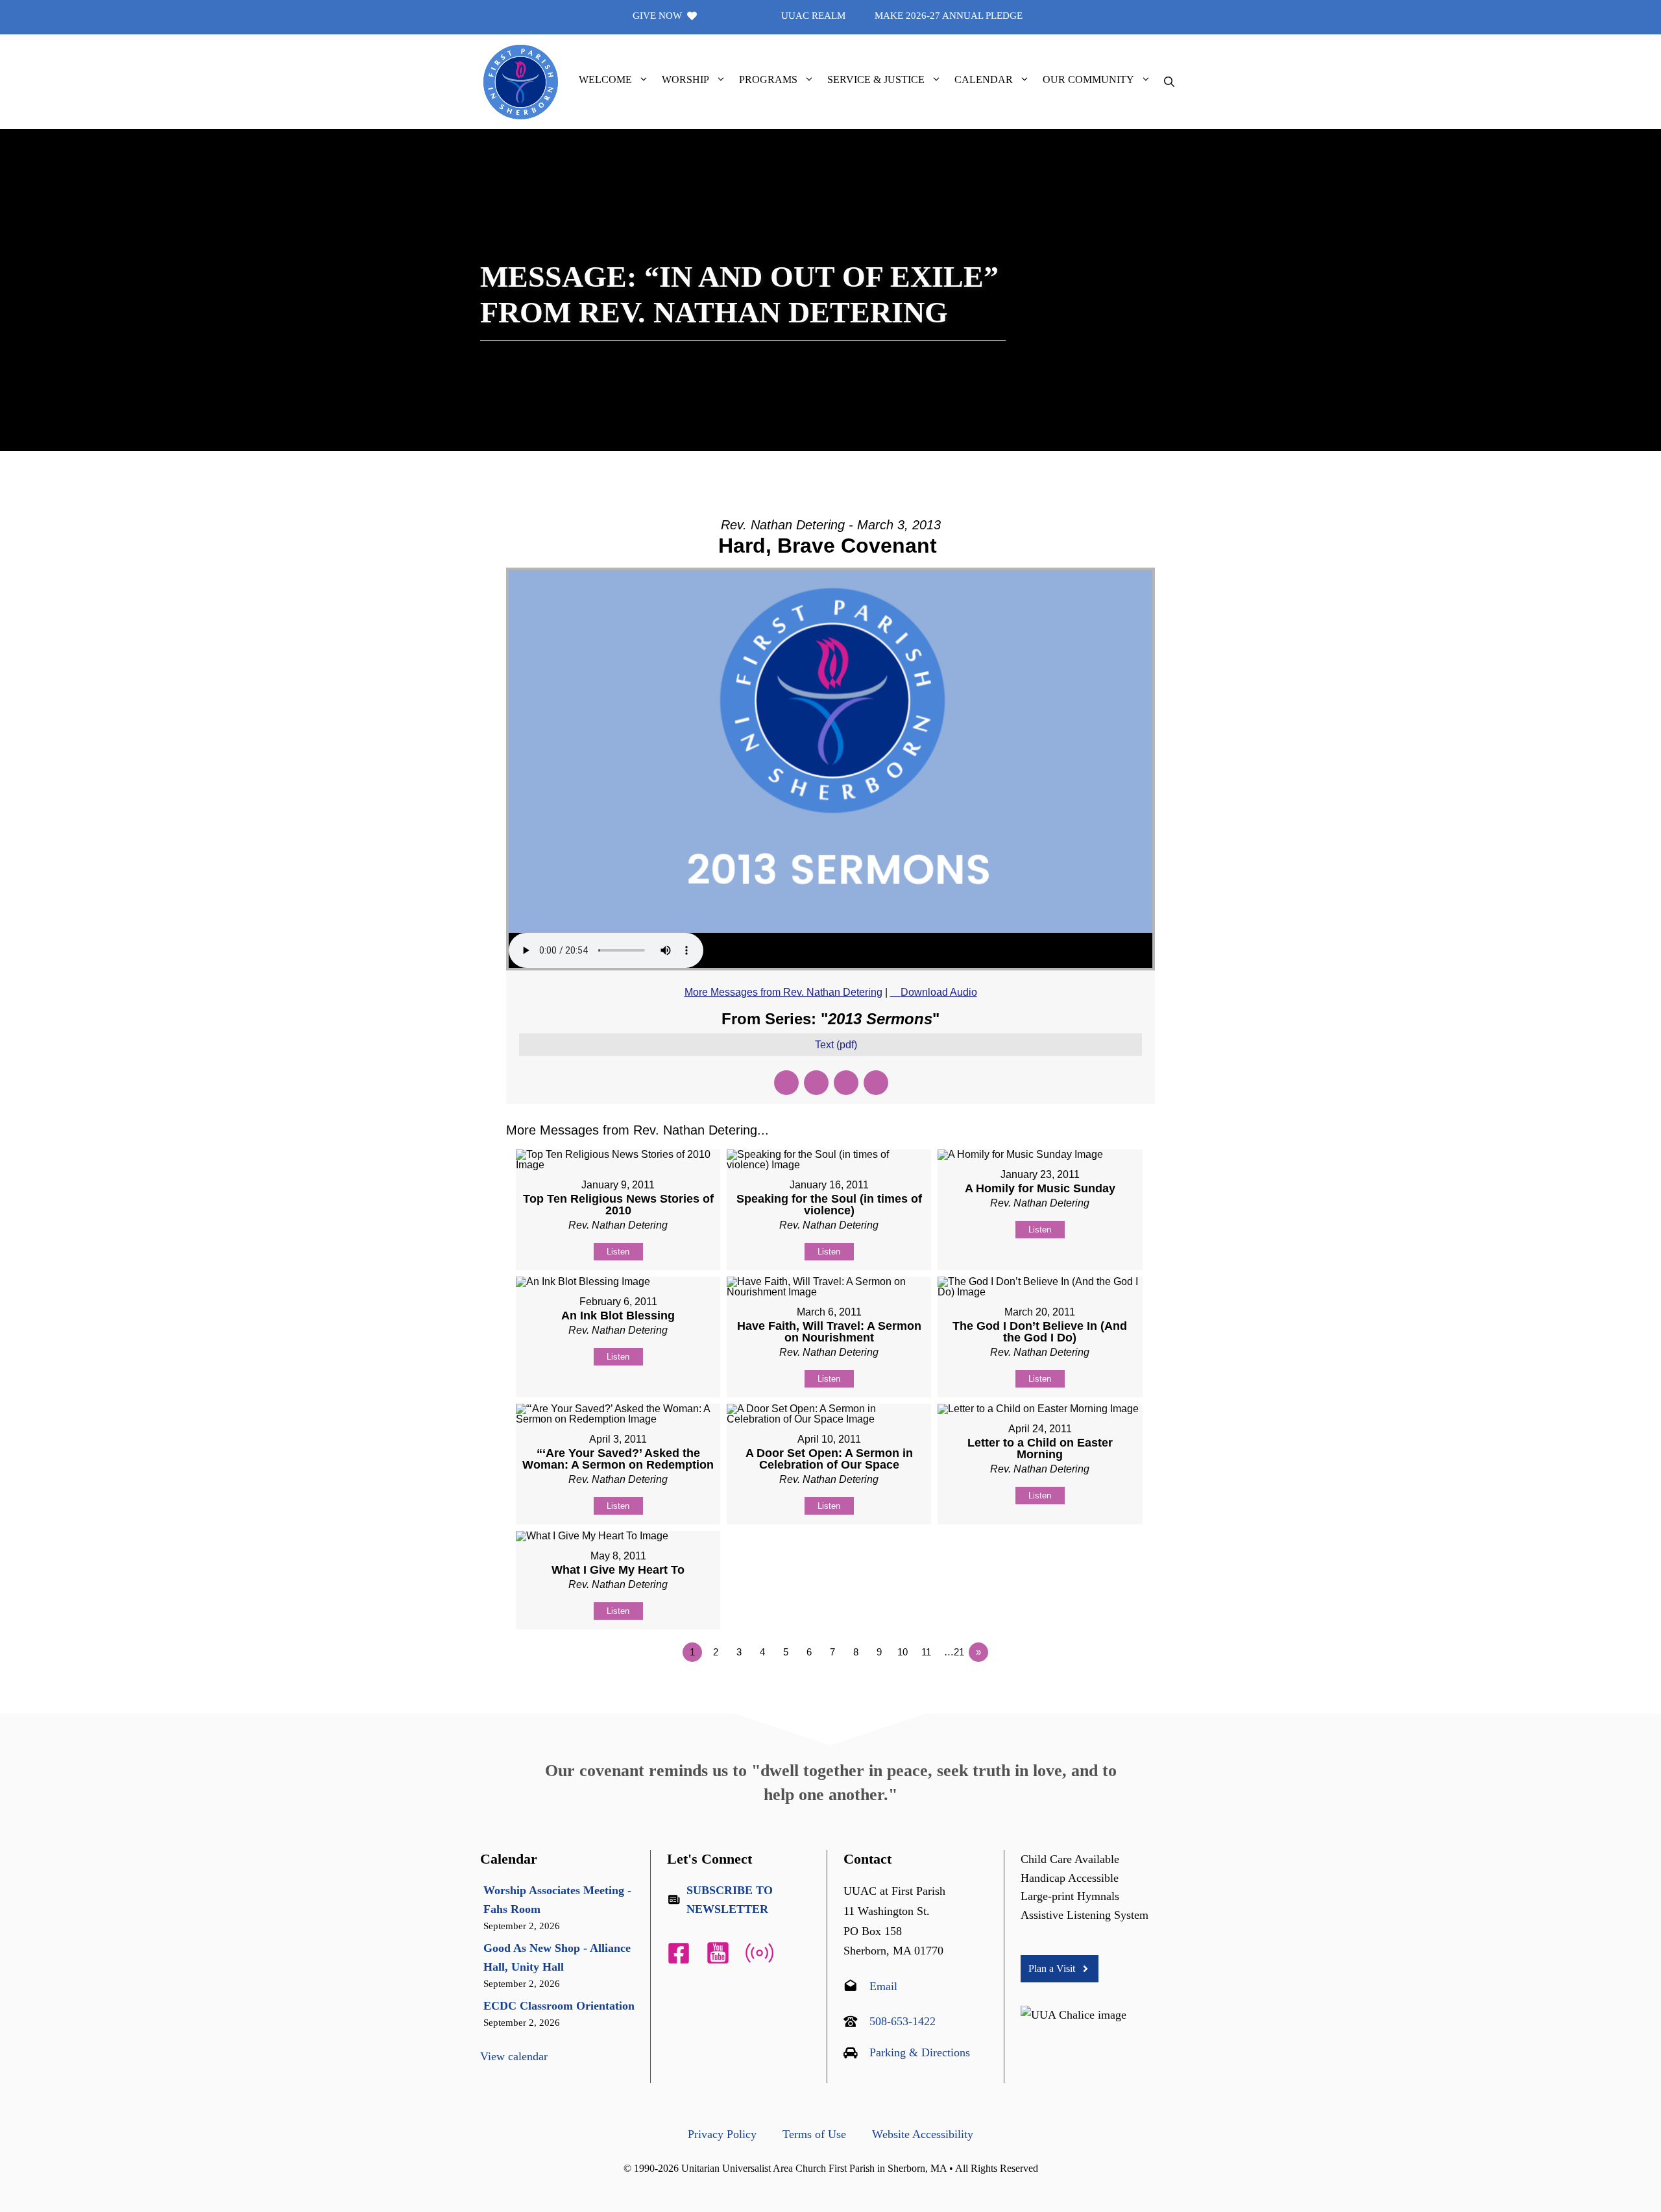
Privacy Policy (722, 2134)
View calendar (514, 2056)
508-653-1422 (903, 2021)
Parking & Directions (920, 2052)
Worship (685, 79)
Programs (768, 79)
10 (903, 1652)
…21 (954, 1652)
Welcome (605, 79)
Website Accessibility (923, 2134)
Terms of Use (814, 2134)
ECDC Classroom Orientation (559, 2006)
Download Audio (939, 992)
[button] (644, 80)
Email (883, 1986)
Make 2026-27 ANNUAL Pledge (949, 16)
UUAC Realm (813, 16)
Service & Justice (876, 79)
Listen (618, 1252)
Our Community (1088, 79)
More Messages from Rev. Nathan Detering (783, 992)
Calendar (984, 79)
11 (926, 1652)
